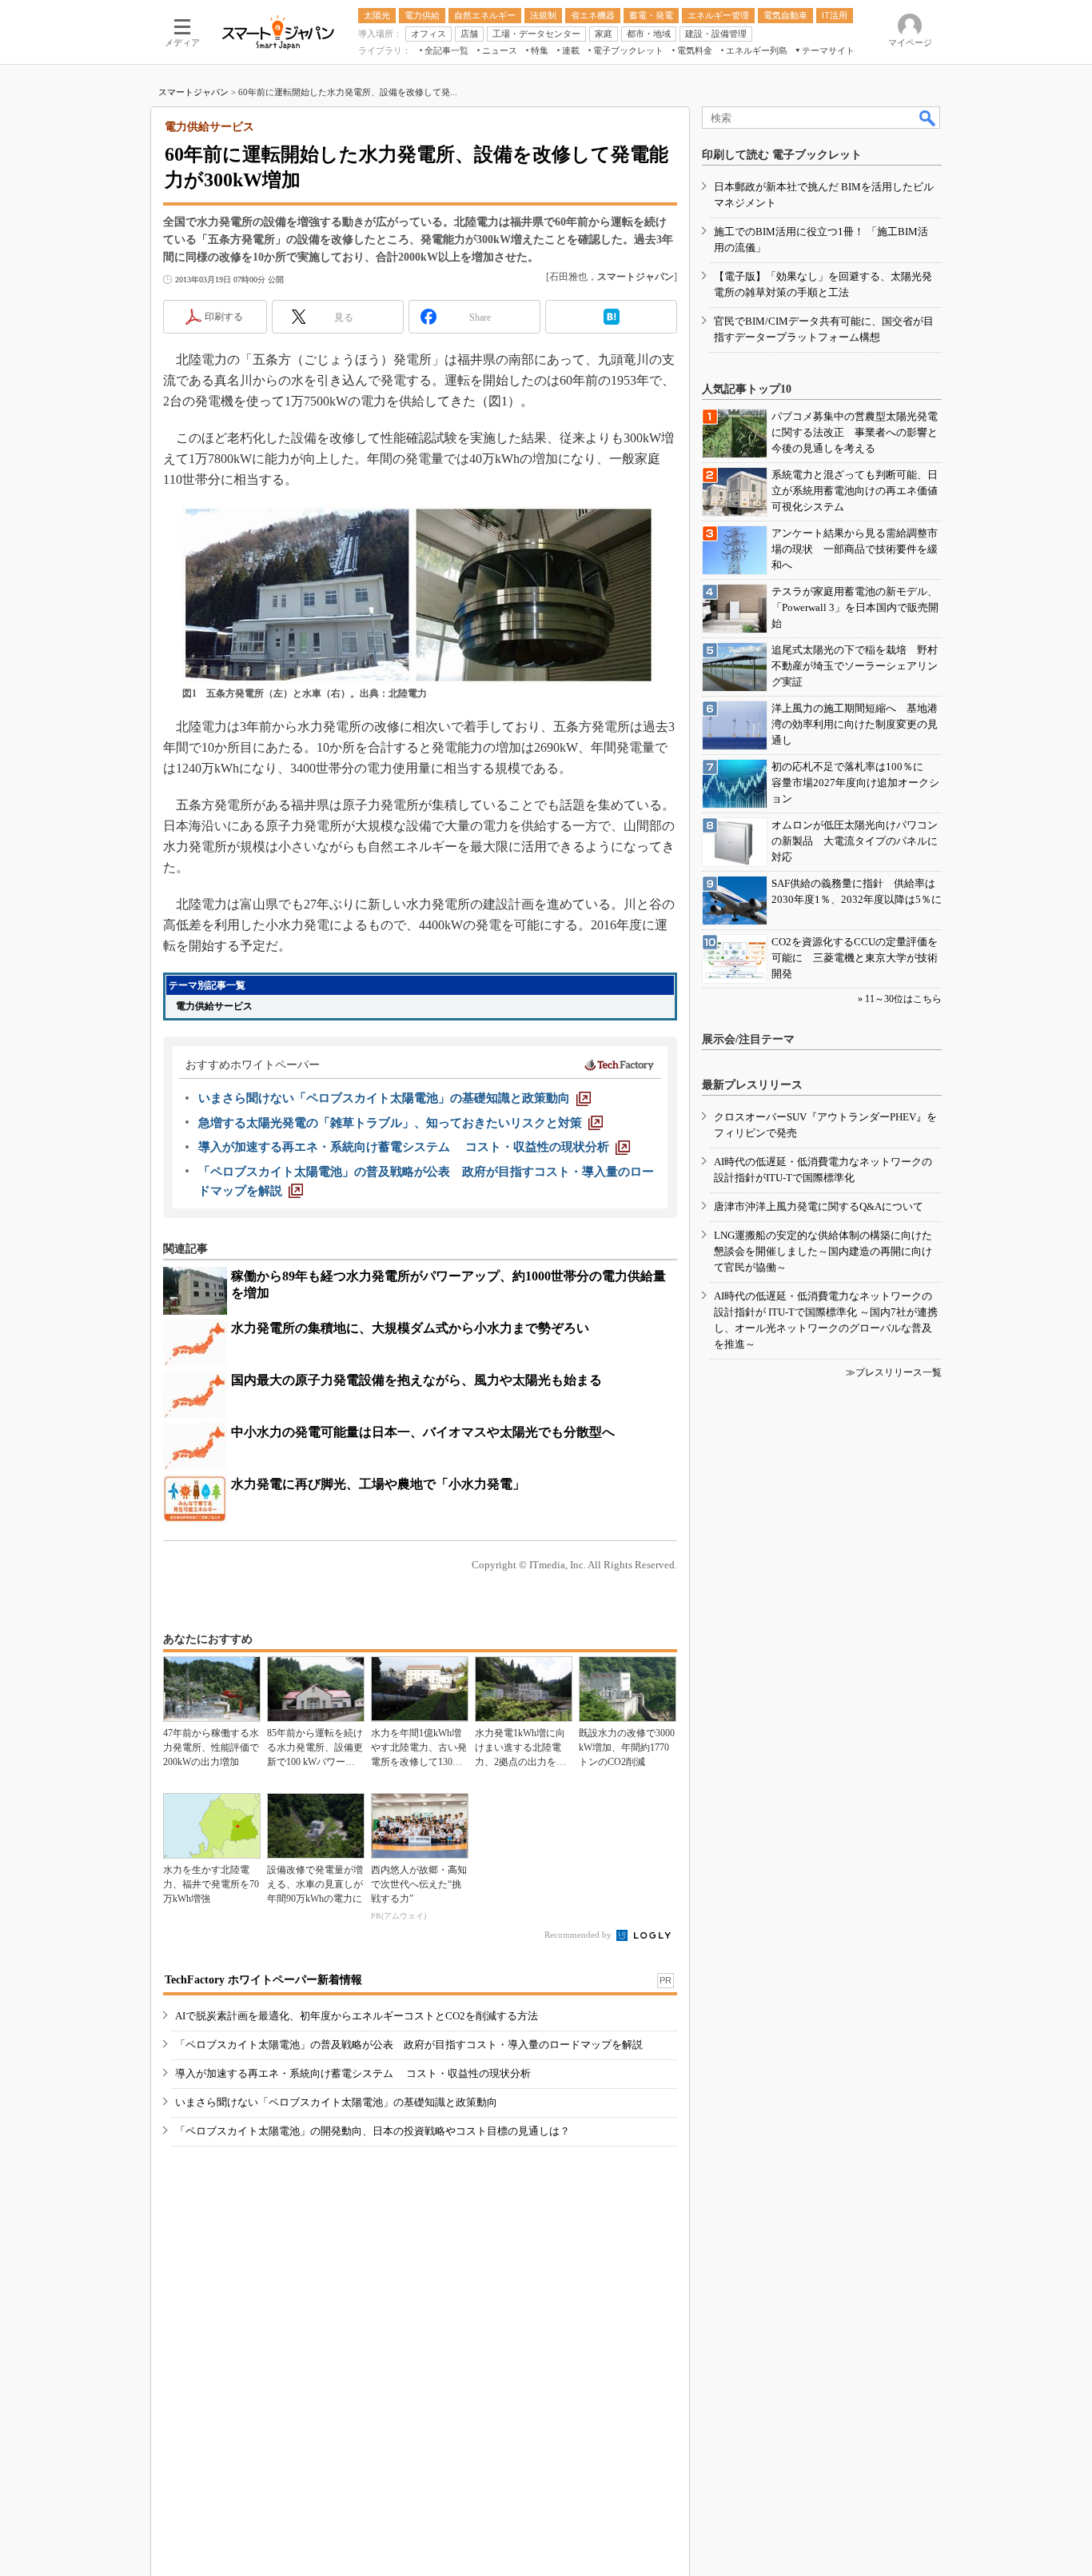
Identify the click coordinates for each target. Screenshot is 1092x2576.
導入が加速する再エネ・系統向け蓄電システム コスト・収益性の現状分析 (353, 2073)
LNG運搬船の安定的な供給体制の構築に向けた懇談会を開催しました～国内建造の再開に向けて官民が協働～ (823, 1251)
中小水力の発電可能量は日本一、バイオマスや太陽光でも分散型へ (423, 1432)
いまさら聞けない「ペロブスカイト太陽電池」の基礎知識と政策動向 (336, 2102)
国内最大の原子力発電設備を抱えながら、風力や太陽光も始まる (416, 1380)
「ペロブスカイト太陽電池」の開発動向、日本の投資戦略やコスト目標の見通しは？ (373, 2131)
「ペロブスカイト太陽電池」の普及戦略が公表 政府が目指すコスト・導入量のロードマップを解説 (409, 2045)
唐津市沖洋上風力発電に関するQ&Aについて (819, 1206)
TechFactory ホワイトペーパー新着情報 (263, 1980)
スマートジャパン (193, 92)
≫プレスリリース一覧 (894, 1372)
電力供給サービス (214, 1006)
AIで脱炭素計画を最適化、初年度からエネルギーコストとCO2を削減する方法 (357, 2016)
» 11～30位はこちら (900, 999)
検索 (928, 118)
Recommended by (579, 1935)
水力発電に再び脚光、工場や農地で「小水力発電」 (378, 1484)
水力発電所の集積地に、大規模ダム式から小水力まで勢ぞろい (410, 1328)
